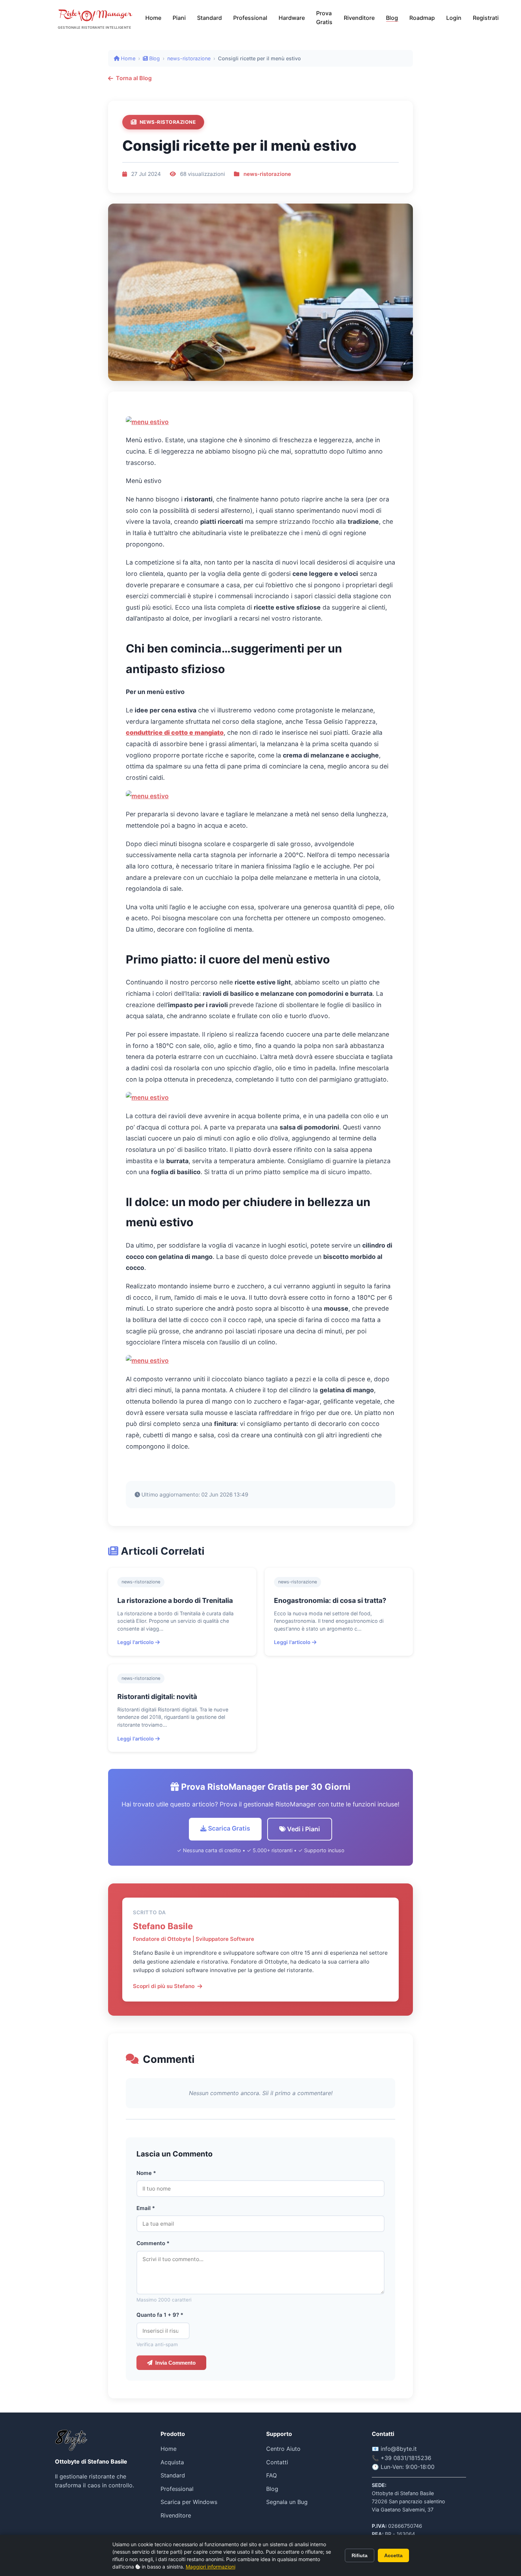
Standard (209, 18)
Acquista (172, 2462)
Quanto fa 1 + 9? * (160, 2315)
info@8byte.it (399, 2449)
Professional (250, 18)
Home (153, 18)
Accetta (393, 2555)
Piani (179, 18)
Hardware (292, 18)
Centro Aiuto (283, 2449)
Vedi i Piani (303, 1829)
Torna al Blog (134, 78)
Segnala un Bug (287, 2502)
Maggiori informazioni (211, 2567)
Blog (392, 18)
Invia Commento (175, 2363)
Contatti (277, 2462)
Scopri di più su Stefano (164, 1986)
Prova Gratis (324, 18)
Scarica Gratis (228, 1828)
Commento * (153, 2243)
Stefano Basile (163, 1926)
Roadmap (422, 18)
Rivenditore (359, 18)
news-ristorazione (189, 58)
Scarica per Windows (189, 2502)
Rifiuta (360, 2555)
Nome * (146, 2173)
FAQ (271, 2475)
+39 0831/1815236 (406, 2458)
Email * (146, 2208)
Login (454, 18)
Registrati (486, 18)
